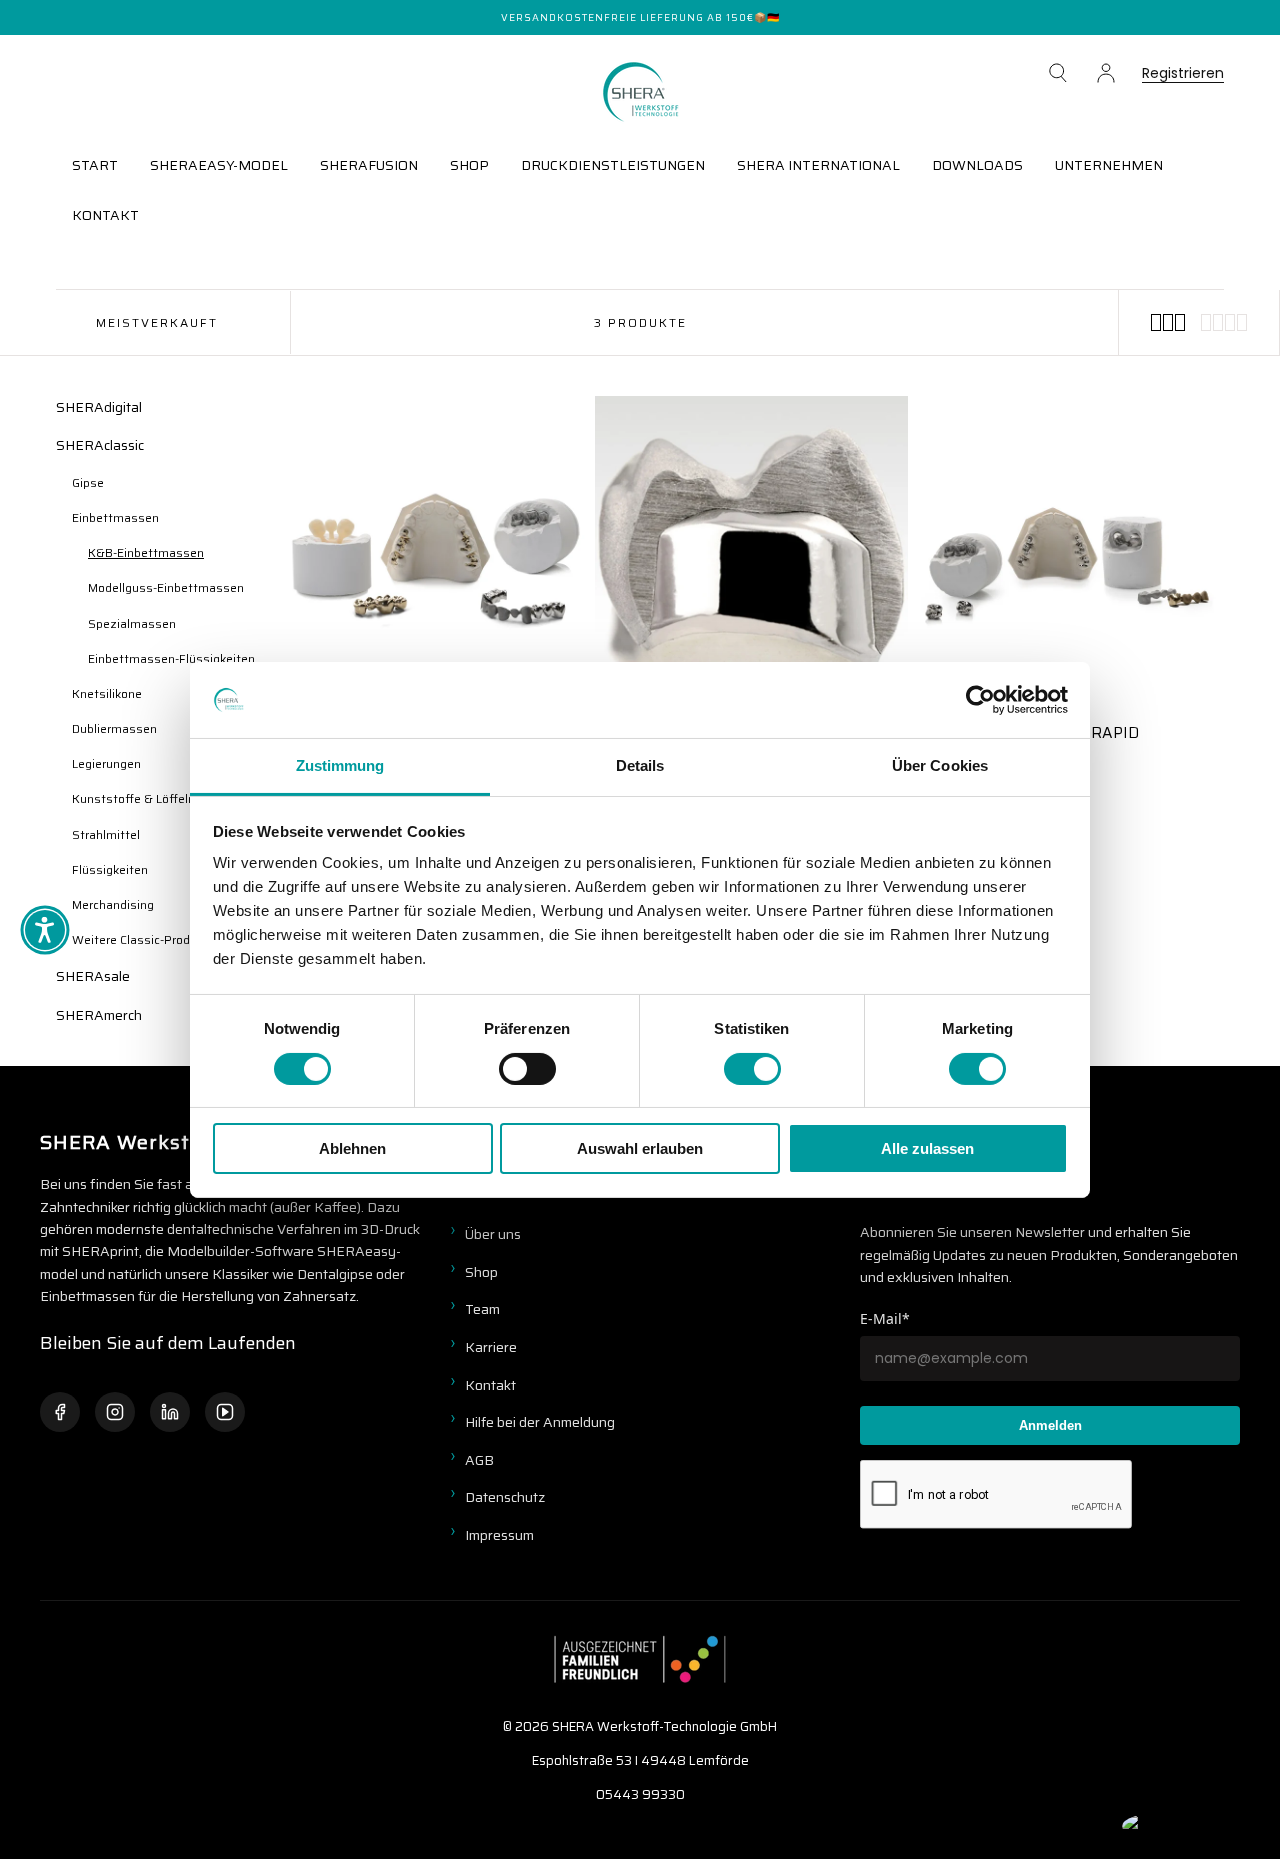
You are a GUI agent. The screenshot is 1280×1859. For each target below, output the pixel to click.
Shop (481, 1272)
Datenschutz (505, 1497)
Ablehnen (352, 1148)
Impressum (499, 1535)
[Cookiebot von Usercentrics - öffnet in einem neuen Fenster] (980, 700)
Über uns (493, 1234)
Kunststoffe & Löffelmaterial (153, 798)
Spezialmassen (132, 623)
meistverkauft (157, 322)
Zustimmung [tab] (340, 765)
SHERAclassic (100, 445)
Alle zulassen (927, 1148)
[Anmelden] (1106, 73)
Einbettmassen (115, 517)
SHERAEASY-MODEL (219, 165)
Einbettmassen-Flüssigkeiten (171, 658)
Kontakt (490, 1385)
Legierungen (106, 763)
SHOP (469, 165)
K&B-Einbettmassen (146, 552)
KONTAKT (105, 215)
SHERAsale (93, 976)
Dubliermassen (114, 728)
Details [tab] (640, 765)
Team (482, 1309)
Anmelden (1050, 1425)
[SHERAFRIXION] (752, 553)
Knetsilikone (107, 693)
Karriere (491, 1347)
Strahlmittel (106, 834)
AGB (479, 1460)
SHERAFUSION (369, 165)
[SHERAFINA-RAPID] (1067, 553)
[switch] (527, 1069)
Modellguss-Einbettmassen (166, 587)
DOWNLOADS (977, 165)
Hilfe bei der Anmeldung (540, 1422)
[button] (1058, 73)
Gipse (88, 482)
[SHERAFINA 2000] (436, 553)
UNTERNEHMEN (1109, 165)
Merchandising (113, 904)
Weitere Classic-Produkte (143, 939)
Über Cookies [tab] (940, 765)
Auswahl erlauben (640, 1148)
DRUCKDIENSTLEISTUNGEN (613, 165)
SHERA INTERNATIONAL (818, 165)
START (95, 165)
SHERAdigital (99, 407)
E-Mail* (885, 1318)
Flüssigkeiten (110, 869)
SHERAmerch (99, 1015)
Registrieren (1183, 74)
